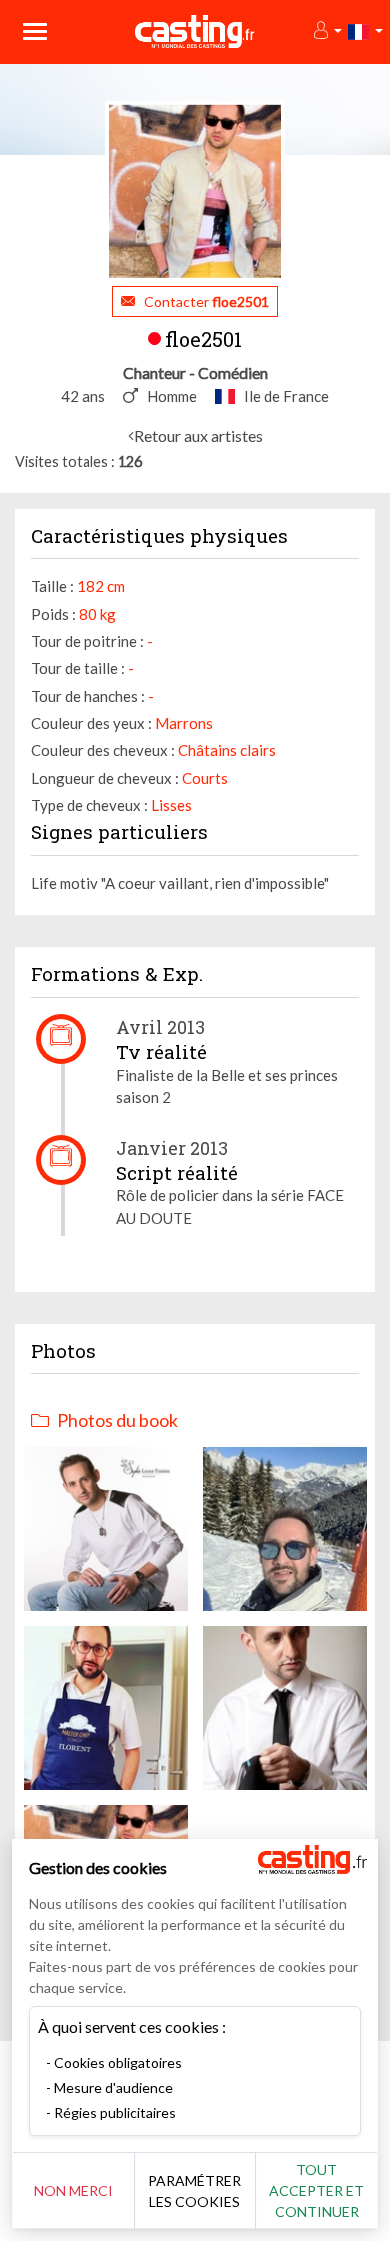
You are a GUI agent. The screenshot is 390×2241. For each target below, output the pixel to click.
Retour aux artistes (198, 435)
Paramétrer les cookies (194, 2191)
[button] (326, 31)
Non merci (73, 2190)
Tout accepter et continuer (316, 2190)
